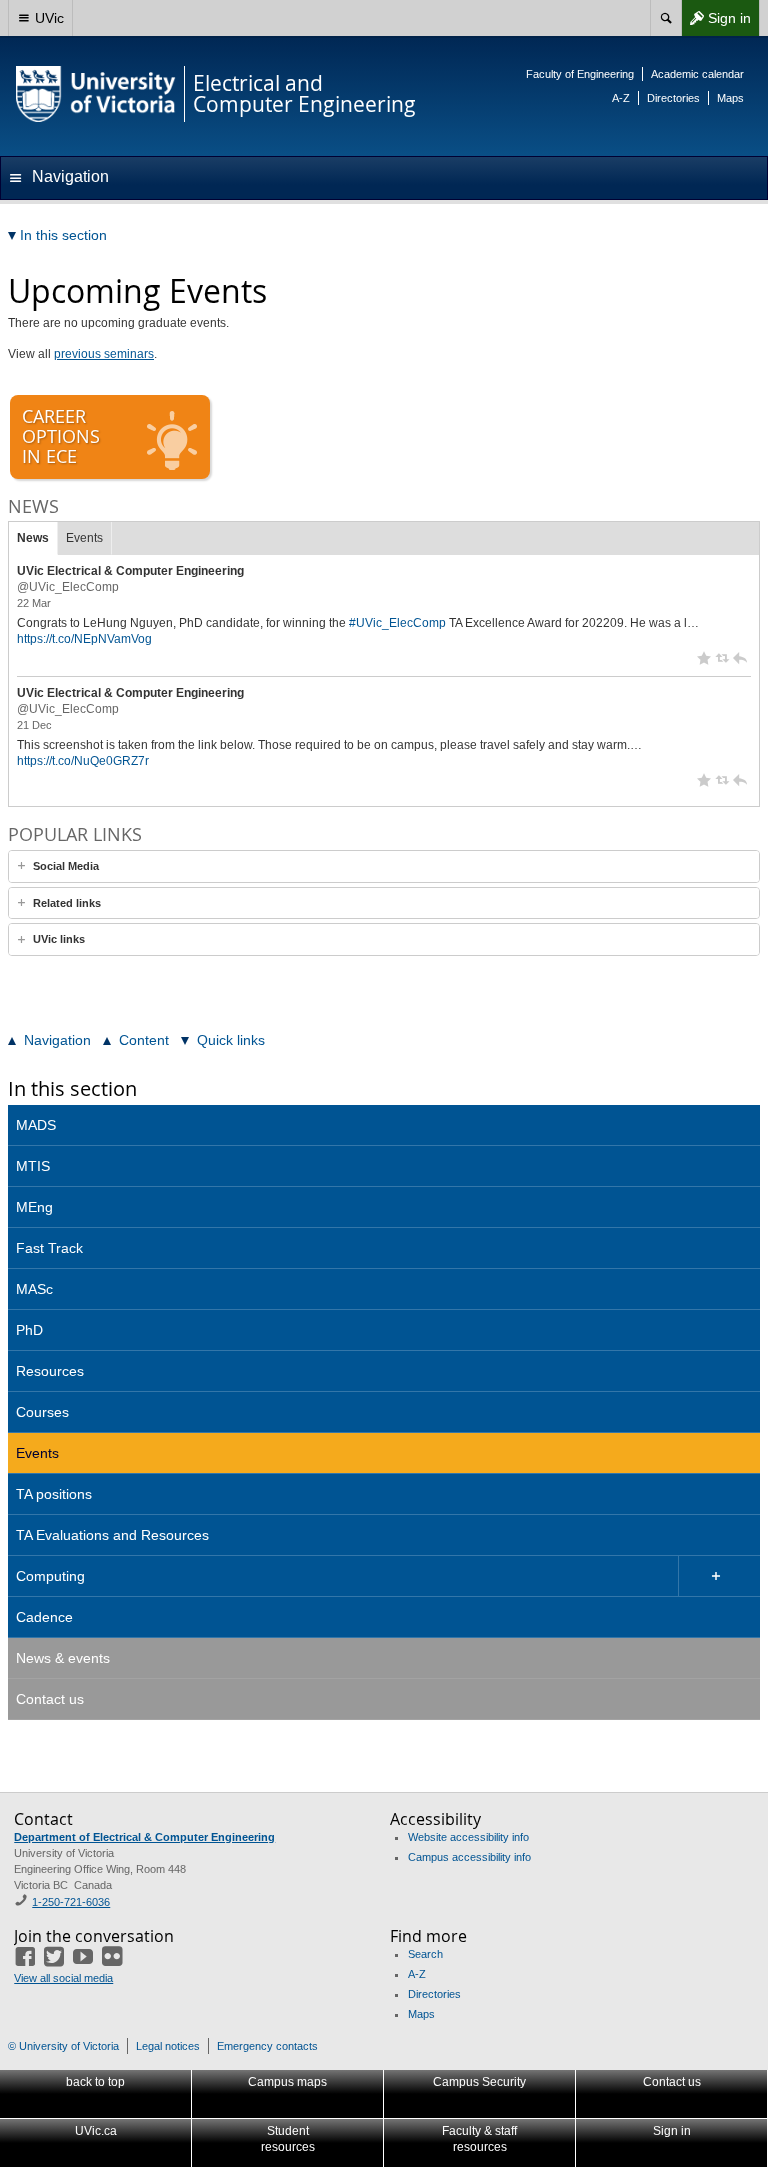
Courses (42, 1412)
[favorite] (704, 658)
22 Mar (34, 603)
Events (84, 538)
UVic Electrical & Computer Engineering (130, 571)
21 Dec (34, 725)
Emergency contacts (267, 2046)
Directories (673, 98)
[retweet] (722, 658)
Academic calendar (697, 74)
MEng (34, 1207)
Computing (50, 1576)
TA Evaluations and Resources (112, 1535)
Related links (67, 903)
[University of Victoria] (96, 94)
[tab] (384, 866)
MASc (34, 1289)
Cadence (44, 1617)
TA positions (54, 1494)
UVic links (59, 939)
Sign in (716, 22)
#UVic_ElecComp (397, 623)
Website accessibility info (468, 1837)
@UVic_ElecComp (68, 587)
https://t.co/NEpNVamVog (84, 639)
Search (425, 1954)
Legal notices (168, 2046)
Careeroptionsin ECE (61, 436)
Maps (730, 98)
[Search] (665, 18)
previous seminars (104, 354)
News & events (63, 1658)
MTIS (33, 1166)
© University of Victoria (63, 2046)
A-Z (621, 98)
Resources (50, 1371)
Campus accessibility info (469, 1857)
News (33, 538)
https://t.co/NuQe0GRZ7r (83, 761)
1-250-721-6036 (71, 1902)
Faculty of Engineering (580, 74)
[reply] (740, 658)
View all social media (63, 1978)
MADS (36, 1125)
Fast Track (49, 1248)
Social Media (66, 866)
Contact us (50, 1699)
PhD (29, 1330)
